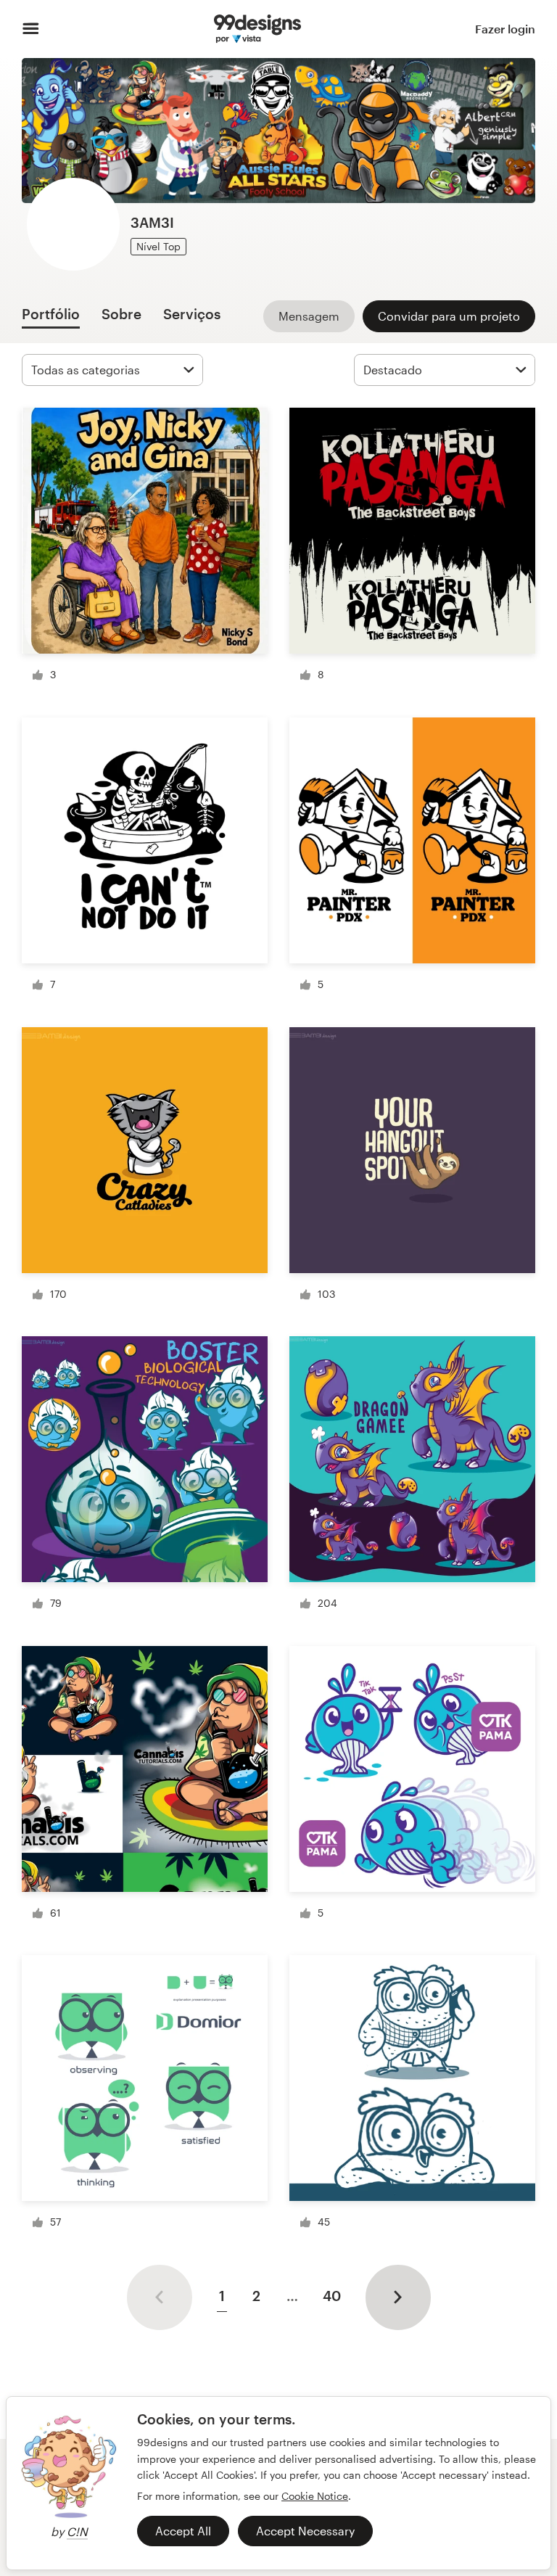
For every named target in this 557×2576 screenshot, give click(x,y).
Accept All (183, 2531)
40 (332, 2296)
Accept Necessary (305, 2531)
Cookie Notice (315, 2496)
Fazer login (505, 29)
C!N (77, 2531)
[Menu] (31, 29)
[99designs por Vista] (257, 29)
